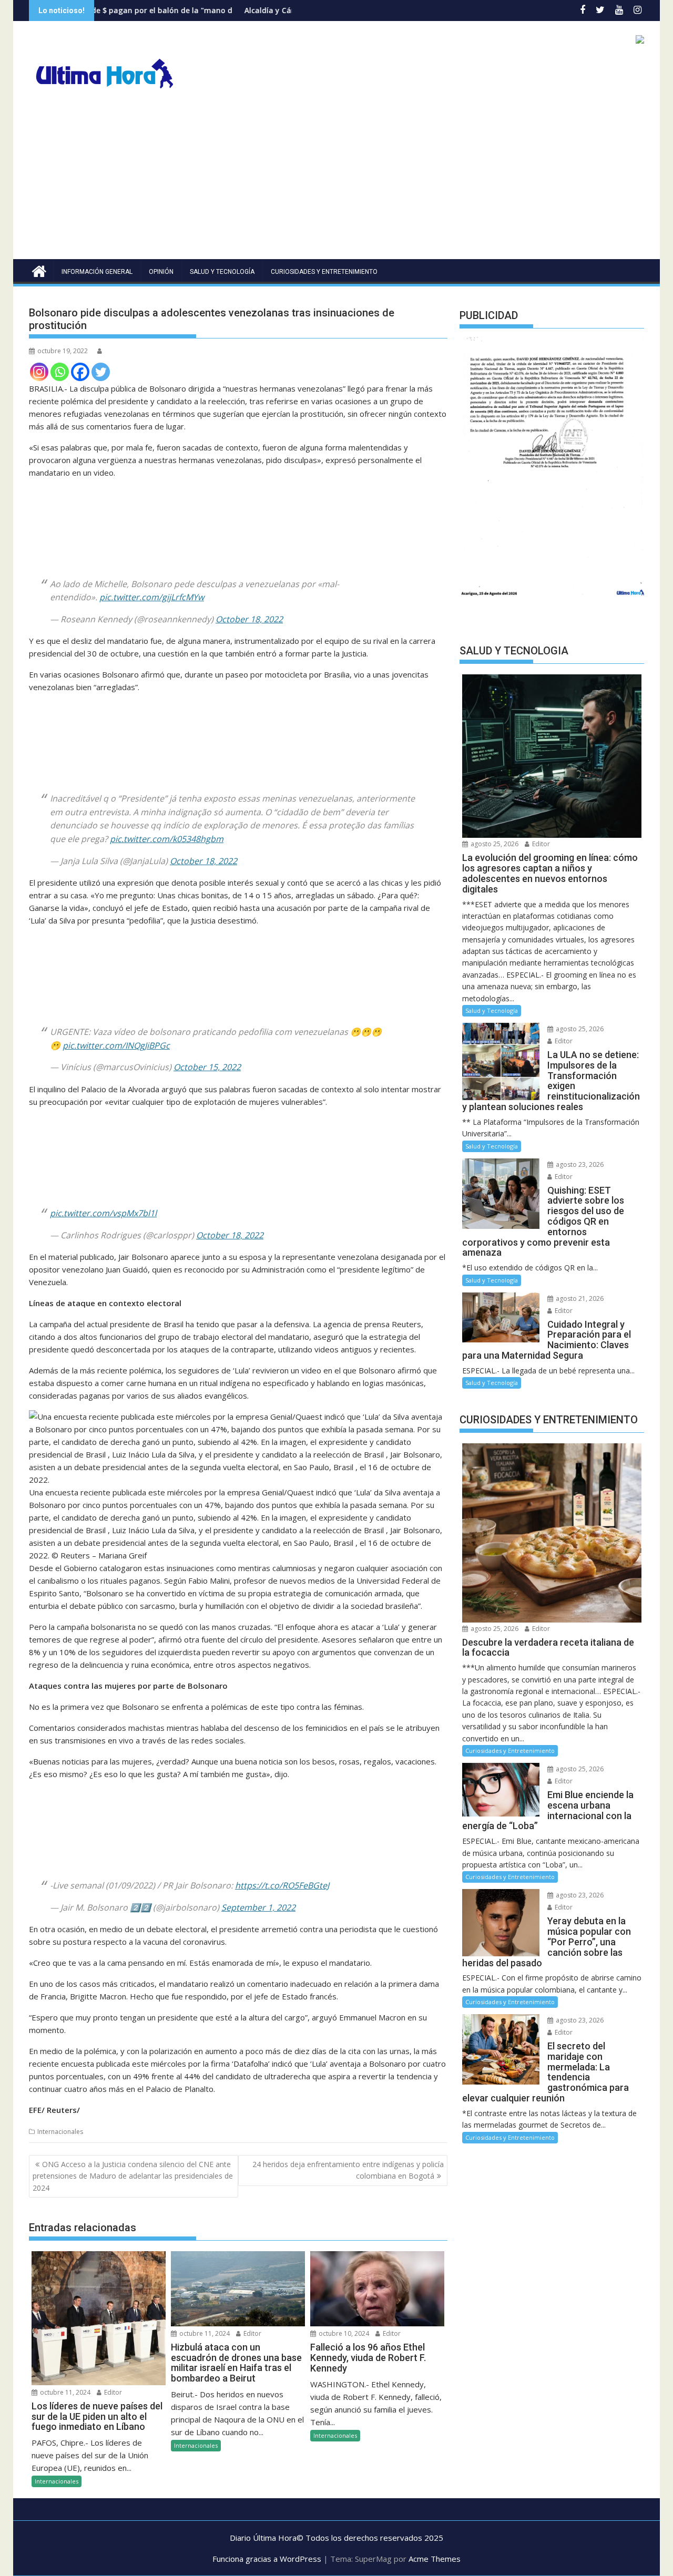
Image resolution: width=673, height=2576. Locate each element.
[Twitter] (101, 372)
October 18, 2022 (249, 619)
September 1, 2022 (258, 1907)
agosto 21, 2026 (579, 1299)
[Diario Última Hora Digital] (39, 270)
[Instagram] (39, 372)
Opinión (161, 272)
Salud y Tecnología (222, 272)
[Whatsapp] (60, 372)
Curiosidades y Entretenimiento (324, 272)
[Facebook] (80, 372)
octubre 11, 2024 (64, 2392)
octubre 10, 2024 (343, 2333)
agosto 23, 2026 (579, 1164)
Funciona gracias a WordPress (267, 2559)
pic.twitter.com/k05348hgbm (167, 839)
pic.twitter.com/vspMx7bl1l (103, 1213)
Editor (112, 2392)
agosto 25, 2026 (494, 844)
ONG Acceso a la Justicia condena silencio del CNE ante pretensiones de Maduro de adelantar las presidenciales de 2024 (133, 2176)
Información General (97, 272)
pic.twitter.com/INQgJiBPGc (116, 1045)
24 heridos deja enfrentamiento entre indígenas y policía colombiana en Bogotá (348, 2170)
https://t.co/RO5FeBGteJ (282, 1885)
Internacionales (60, 2132)
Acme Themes (435, 2559)
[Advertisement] (336, 180)
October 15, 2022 (207, 1067)
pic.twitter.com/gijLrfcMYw (152, 597)
